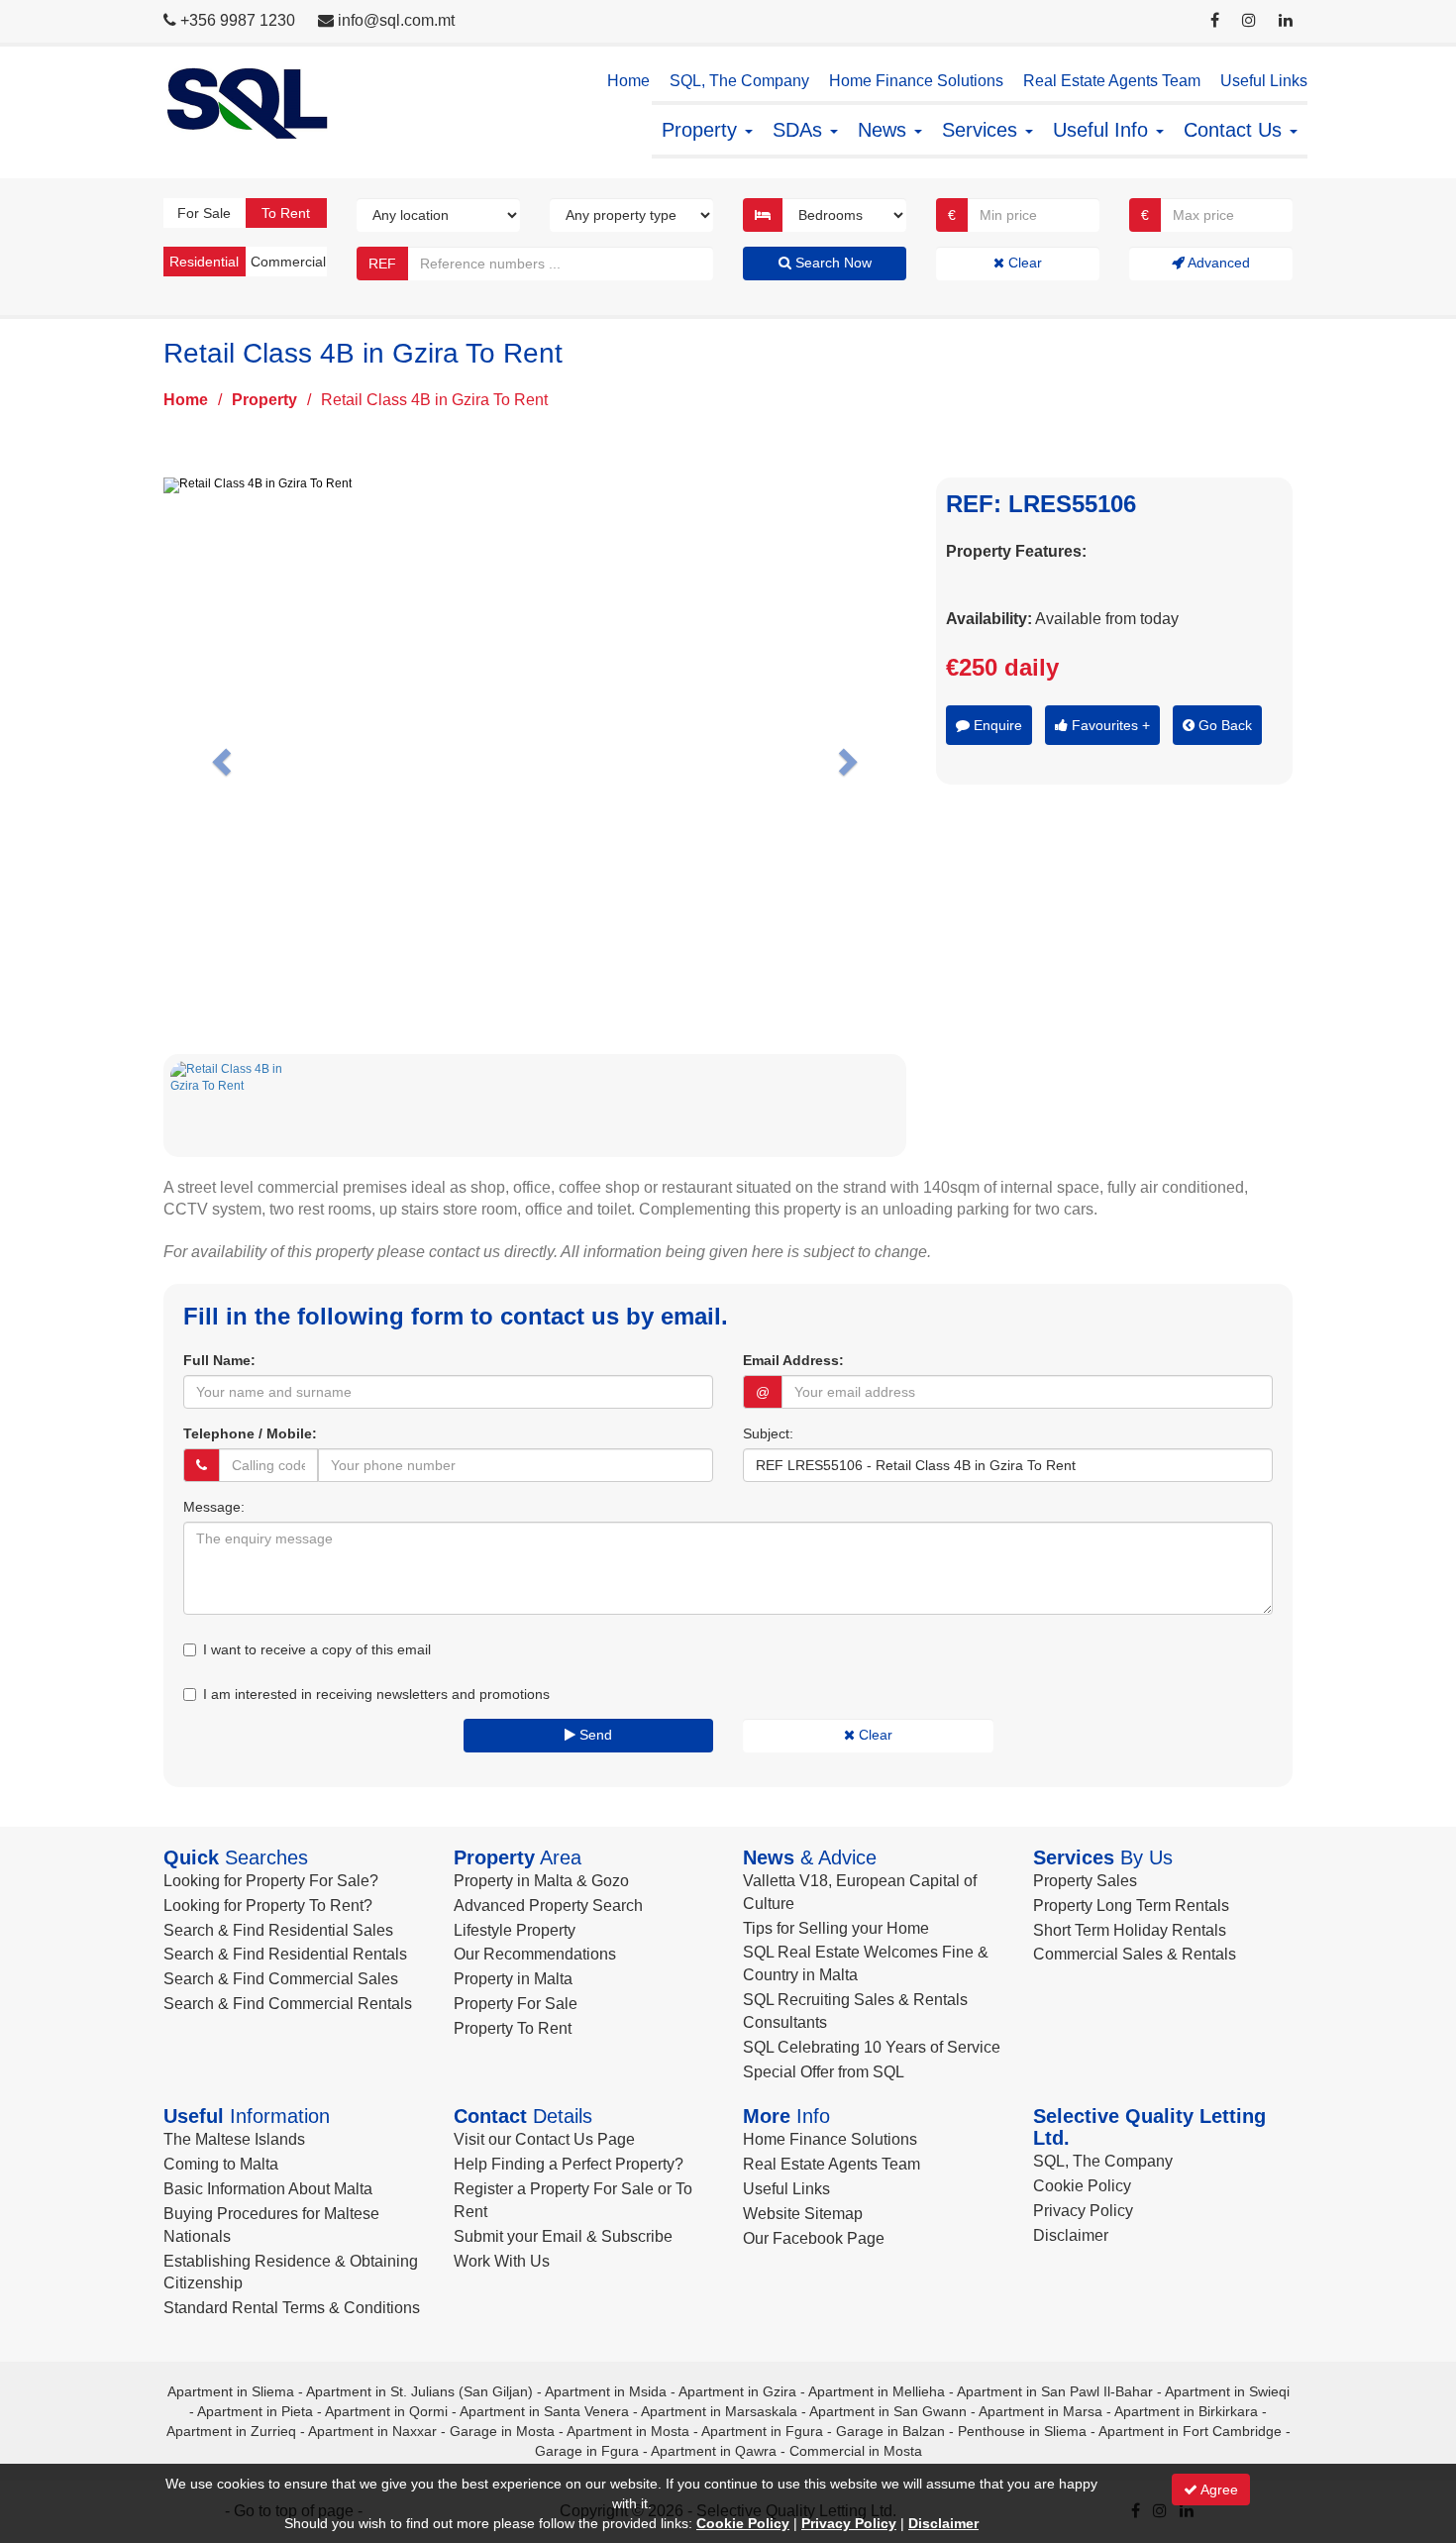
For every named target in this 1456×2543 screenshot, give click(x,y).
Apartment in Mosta (628, 2431)
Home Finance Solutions (916, 81)
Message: (214, 1507)
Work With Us (502, 2261)
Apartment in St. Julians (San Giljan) (419, 2391)
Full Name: (219, 1360)
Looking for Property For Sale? (271, 1881)
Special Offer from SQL (824, 2072)
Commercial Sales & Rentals (1135, 1954)
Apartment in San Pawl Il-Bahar (1055, 2391)
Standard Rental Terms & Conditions (292, 2308)
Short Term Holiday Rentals (1130, 1930)
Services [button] (983, 130)
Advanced (1217, 263)
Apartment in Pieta (255, 2411)
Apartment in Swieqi (1227, 2391)
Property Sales (1085, 1881)
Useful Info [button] (1103, 130)
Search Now (832, 263)
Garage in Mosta (502, 2431)
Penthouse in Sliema (1022, 2431)
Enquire (996, 725)
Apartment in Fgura (762, 2431)
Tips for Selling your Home (836, 1928)
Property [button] (702, 130)
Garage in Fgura (587, 2451)
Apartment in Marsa (1040, 2411)
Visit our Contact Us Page (544, 2139)
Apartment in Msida (606, 2391)
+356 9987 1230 (238, 20)
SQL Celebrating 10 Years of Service (872, 2047)
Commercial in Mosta (856, 2451)
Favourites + (1109, 725)
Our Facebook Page (814, 2238)
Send (594, 1735)
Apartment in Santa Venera (544, 2411)
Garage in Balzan (890, 2431)
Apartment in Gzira (737, 2391)
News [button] (885, 130)
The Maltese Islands (234, 2139)
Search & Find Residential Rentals (285, 1954)
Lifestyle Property (515, 1930)
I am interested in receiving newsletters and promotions (376, 1694)
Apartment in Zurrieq (231, 2431)
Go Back (1223, 725)
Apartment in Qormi (386, 2411)
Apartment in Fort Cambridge (1190, 2431)
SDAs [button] (800, 130)
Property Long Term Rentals (1131, 1906)
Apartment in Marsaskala (719, 2411)
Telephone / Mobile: (250, 1433)
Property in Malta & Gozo (541, 1881)
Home (628, 81)
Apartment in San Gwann (888, 2411)
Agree (1218, 2490)
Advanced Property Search (548, 1906)
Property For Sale (516, 2004)
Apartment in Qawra (714, 2451)
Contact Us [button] (1236, 130)
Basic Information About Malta (268, 2189)
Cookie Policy (1082, 2186)
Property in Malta (513, 1979)
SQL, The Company (739, 81)
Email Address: (793, 1360)
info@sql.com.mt (396, 20)
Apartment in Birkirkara (1186, 2411)
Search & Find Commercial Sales (281, 1979)
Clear (1023, 263)
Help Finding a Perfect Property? (569, 2164)
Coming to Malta (221, 2164)
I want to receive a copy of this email (317, 1649)
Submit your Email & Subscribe (563, 2236)
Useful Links (1264, 81)
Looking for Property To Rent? (268, 1906)
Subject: (768, 1433)
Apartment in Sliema (231, 2391)
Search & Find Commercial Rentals (288, 2004)
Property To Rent (513, 2028)
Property (264, 400)
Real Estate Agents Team (1112, 81)
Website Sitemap (803, 2214)
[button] (219, 756)
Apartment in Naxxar (372, 2431)
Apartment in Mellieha (877, 2391)
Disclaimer (1071, 2235)
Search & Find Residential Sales (278, 1930)
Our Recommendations (535, 1954)
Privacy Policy (1083, 2211)
